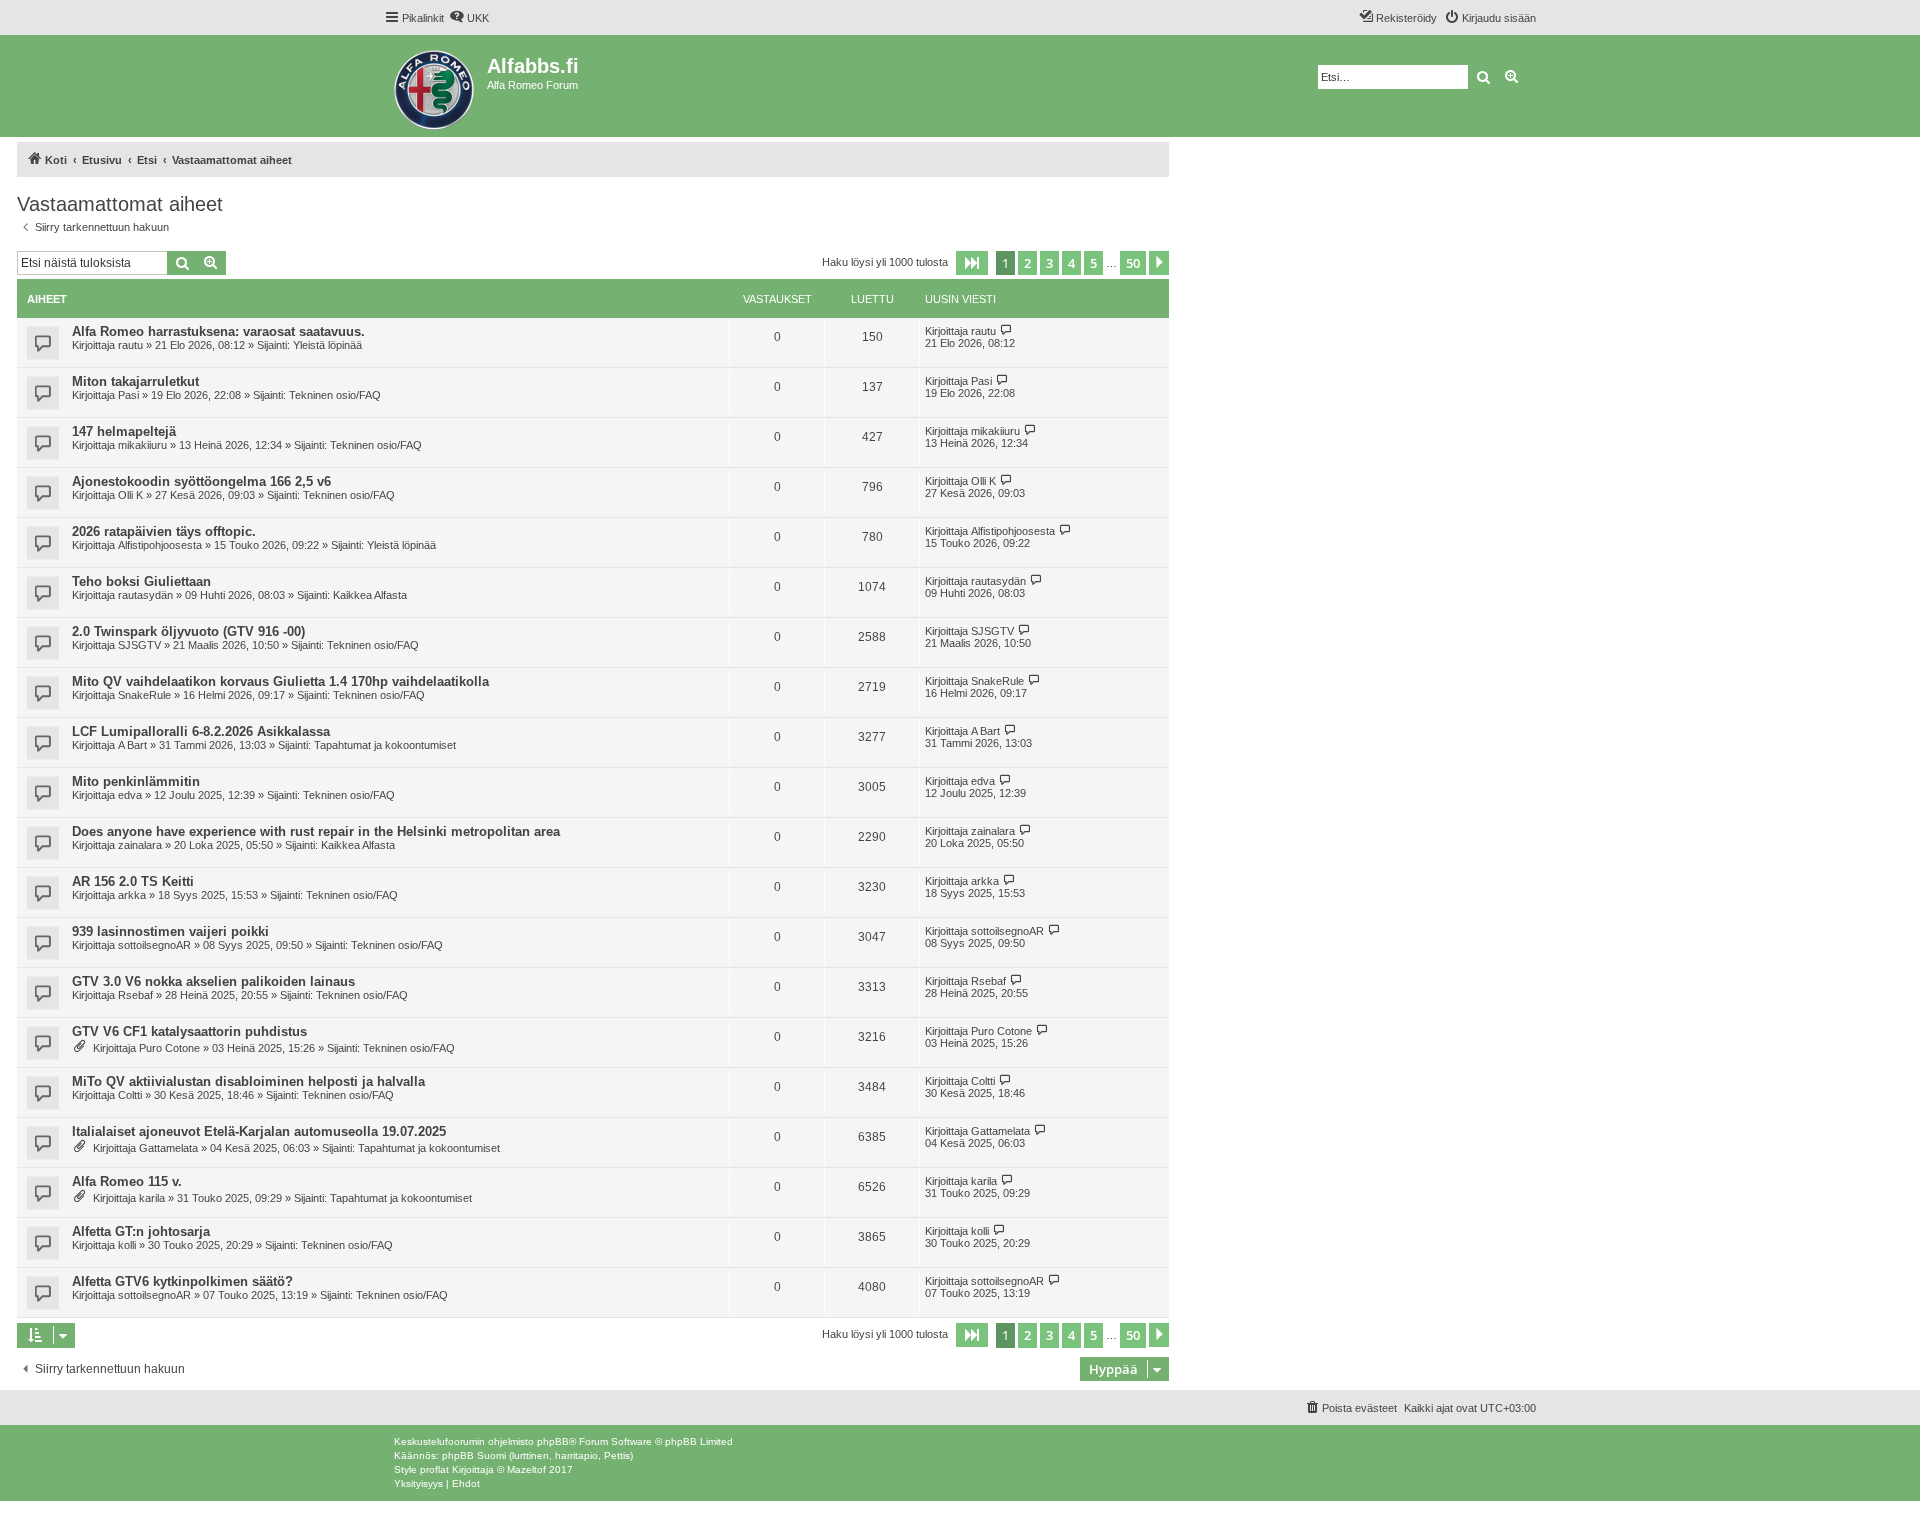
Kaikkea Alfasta (370, 595)
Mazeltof (526, 1469)
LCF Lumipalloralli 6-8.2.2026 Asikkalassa (201, 731)
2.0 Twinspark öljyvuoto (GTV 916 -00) (188, 631)
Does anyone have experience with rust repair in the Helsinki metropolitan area (316, 831)
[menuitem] (469, 18)
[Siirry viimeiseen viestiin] (1006, 330)
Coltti (130, 1095)
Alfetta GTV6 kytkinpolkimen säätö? (182, 1281)
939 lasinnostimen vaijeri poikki (170, 931)
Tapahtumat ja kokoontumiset (385, 745)
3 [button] (1049, 263)
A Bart (132, 745)
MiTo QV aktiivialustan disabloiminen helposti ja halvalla (248, 1081)
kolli (127, 1245)
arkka (132, 895)
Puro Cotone (169, 1048)
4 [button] (1071, 263)
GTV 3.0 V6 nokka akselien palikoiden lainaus (213, 981)
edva (130, 795)
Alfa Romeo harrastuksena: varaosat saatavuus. (218, 331)
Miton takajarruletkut (135, 381)
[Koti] (435, 86)
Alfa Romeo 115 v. (127, 1181)
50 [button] (1133, 263)
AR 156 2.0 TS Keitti (133, 881)
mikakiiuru (142, 445)
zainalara (140, 845)
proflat (434, 1469)
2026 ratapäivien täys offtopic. (164, 531)
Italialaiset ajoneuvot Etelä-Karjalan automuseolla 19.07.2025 (259, 1131)
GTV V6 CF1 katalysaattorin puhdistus (189, 1031)
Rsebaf (135, 995)
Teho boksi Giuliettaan (141, 581)
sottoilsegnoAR (154, 945)
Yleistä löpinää (327, 345)
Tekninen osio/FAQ (335, 395)
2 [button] (1027, 263)
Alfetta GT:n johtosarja (141, 1231)
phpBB (553, 1441)
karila (152, 1198)
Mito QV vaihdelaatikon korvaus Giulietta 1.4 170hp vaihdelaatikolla (280, 681)
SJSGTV (139, 645)
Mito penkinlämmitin (136, 781)
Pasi (128, 395)
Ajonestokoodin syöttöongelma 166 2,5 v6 (201, 481)
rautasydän (145, 595)
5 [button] (1093, 263)
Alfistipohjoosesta (160, 545)
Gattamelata (168, 1148)
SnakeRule (144, 695)
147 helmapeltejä (124, 431)
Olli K (130, 495)
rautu (130, 345)
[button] (972, 263)
